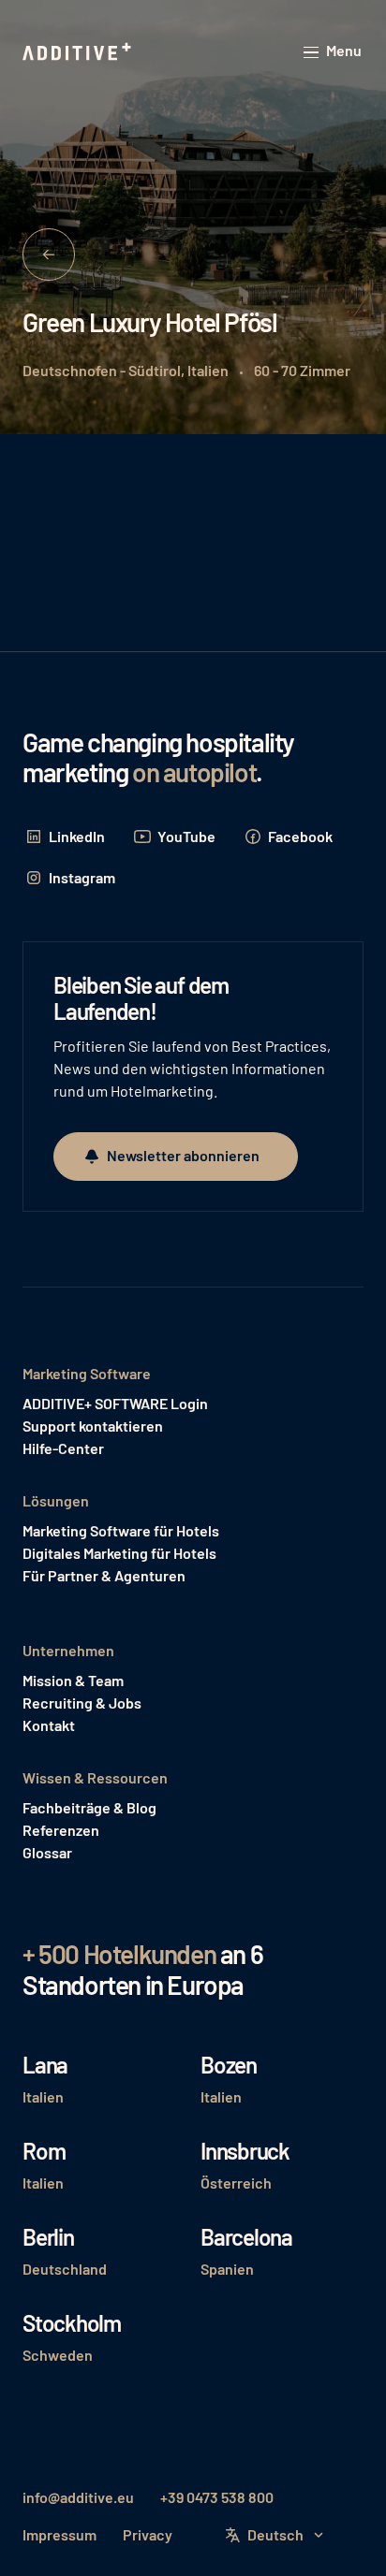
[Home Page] (79, 52)
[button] (334, 52)
